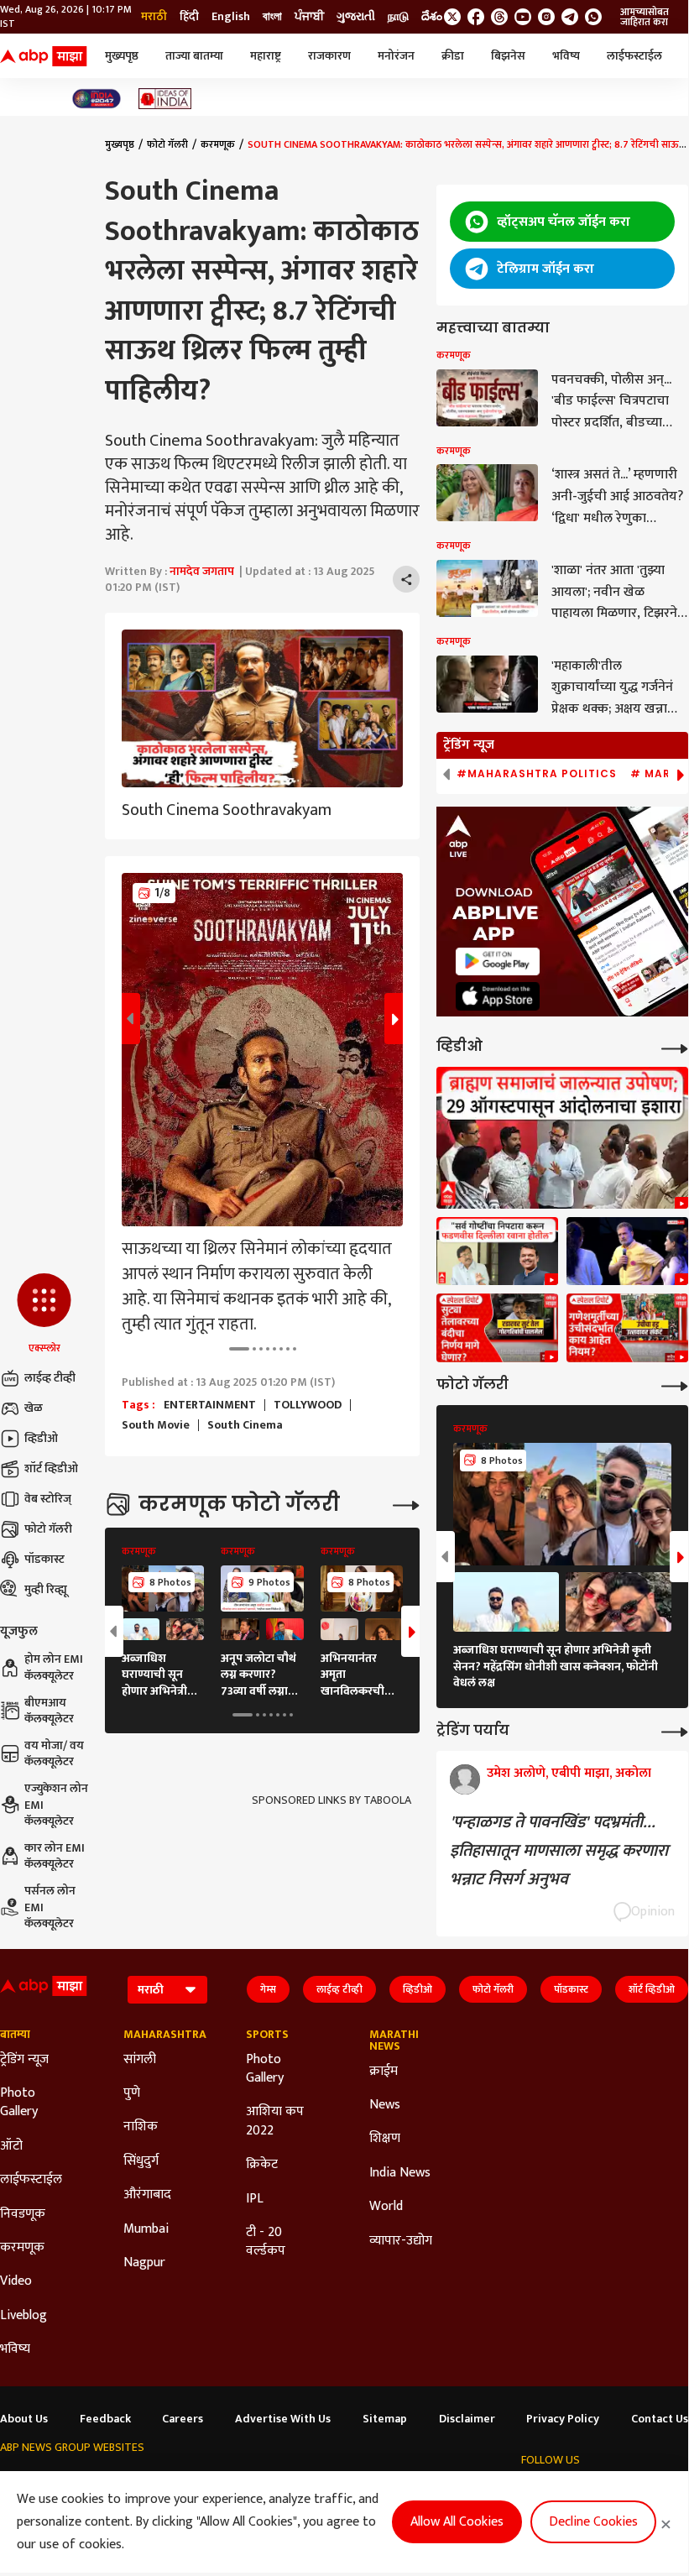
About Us (24, 2419)
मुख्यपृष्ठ (122, 56)
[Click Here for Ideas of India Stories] (165, 99)
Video (16, 2281)
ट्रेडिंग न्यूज (24, 2060)
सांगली (140, 2060)
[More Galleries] (406, 1504)
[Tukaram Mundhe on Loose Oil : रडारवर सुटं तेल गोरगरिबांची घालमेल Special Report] (497, 1328)
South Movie (156, 1425)
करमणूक (218, 144)
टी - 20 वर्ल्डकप (266, 2242)
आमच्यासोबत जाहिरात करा (645, 17)
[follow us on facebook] (476, 17)
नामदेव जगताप (202, 571)
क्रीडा (453, 56)
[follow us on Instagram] (546, 17)
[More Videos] (675, 1047)
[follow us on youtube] (523, 17)
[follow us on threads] (499, 17)
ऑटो (11, 2146)
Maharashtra (160, 2035)
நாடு (398, 17)
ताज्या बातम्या (194, 56)
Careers (183, 2419)
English (231, 17)
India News (400, 2173)
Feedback (105, 2419)
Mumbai (146, 2229)
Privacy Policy (563, 2419)
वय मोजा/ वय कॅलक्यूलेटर (54, 1754)
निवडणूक (23, 2214)
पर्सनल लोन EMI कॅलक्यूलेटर (50, 1907)
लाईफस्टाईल (634, 56)
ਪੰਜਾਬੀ (309, 17)
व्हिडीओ (41, 1438)
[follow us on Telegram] (570, 17)
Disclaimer (467, 2419)
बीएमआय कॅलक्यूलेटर (49, 1711)
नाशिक (141, 2127)
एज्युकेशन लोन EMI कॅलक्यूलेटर (56, 1805)
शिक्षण (385, 2139)
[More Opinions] (675, 1730)
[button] (44, 1314)
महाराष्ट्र (266, 56)
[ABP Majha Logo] (44, 56)
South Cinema (245, 1425)
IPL (255, 2199)
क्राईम (384, 2072)
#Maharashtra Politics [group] (537, 774)
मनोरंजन (396, 56)
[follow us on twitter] (452, 17)
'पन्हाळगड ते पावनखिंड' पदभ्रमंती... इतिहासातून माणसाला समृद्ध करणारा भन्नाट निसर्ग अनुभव (559, 1851)
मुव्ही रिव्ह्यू (46, 1589)
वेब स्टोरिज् (48, 1499)
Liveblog (23, 2316)
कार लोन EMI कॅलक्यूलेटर (55, 1856)
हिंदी (189, 17)
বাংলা (272, 17)
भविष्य (566, 56)
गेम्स (268, 1989)
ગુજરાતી (356, 17)
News (385, 2105)
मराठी (154, 17)
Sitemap (385, 2419)
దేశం (432, 17)
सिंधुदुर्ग (141, 2161)
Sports (267, 2035)
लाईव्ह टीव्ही (50, 1378)
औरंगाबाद (147, 2195)
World (386, 2207)
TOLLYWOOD (308, 1405)
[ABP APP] (498, 961)
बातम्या (15, 2035)
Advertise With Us (283, 2419)
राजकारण (329, 56)
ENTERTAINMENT (210, 1405)
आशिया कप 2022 (275, 2121)
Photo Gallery (19, 2103)
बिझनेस (508, 56)
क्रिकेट (262, 2165)
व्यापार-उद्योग (401, 2241)
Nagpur (144, 2263)
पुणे (132, 2093)
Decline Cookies (593, 2522)
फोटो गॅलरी (48, 1529)
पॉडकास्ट (44, 1559)
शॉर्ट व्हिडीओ (51, 1468)
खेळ (34, 1408)
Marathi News (394, 2040)
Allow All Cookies (457, 2522)
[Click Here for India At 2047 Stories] (97, 99)
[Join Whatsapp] (593, 17)
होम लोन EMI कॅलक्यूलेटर (54, 1667)
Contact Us (660, 2419)
